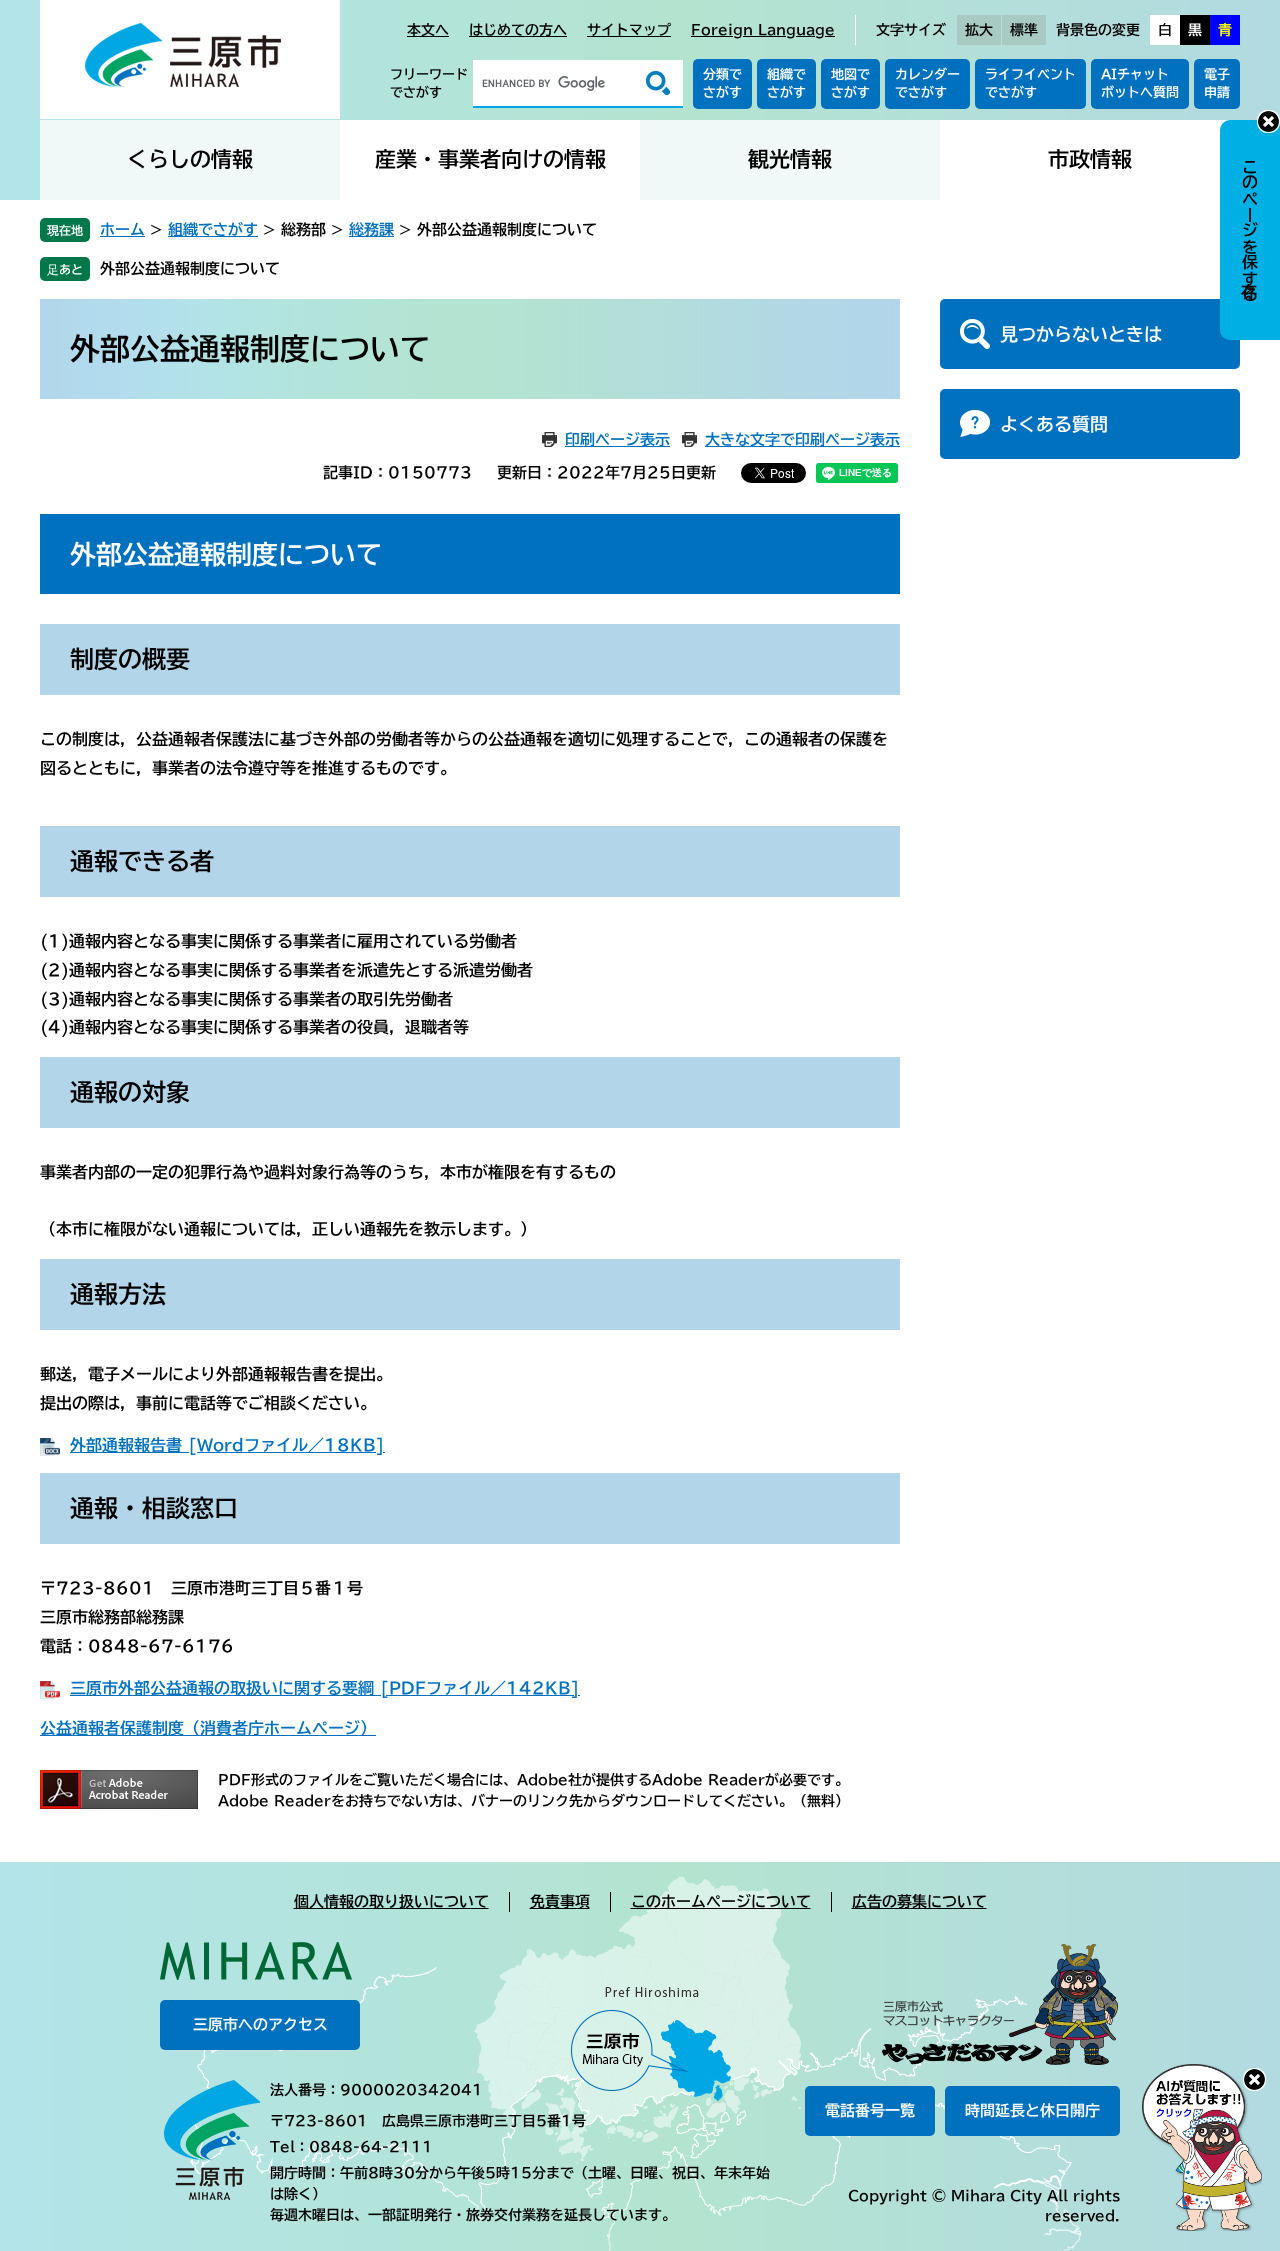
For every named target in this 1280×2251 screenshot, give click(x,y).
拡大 (979, 30)
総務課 (371, 229)
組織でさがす (786, 83)
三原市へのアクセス (260, 2024)
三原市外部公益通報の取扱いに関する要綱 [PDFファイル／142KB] (325, 1688)
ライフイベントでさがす (1030, 83)
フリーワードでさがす (429, 83)
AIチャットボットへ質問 (1140, 83)
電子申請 (1217, 83)
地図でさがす (850, 83)
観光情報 (790, 159)
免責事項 (560, 1901)
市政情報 (1090, 159)
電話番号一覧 (870, 2110)
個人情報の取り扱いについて (391, 1901)
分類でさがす (722, 83)
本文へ (428, 30)
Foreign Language (763, 30)
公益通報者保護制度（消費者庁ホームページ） (208, 1728)
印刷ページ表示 (617, 439)
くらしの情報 (190, 159)
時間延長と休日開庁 (1032, 2110)
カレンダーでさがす (927, 83)
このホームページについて (721, 1901)
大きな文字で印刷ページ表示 (802, 439)
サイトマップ (629, 30)
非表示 (1268, 121)
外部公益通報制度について (190, 268)
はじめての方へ (518, 30)
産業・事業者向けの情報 (490, 159)
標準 (1024, 30)
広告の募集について (919, 1901)
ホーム (122, 229)
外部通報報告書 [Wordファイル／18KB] (227, 1445)
